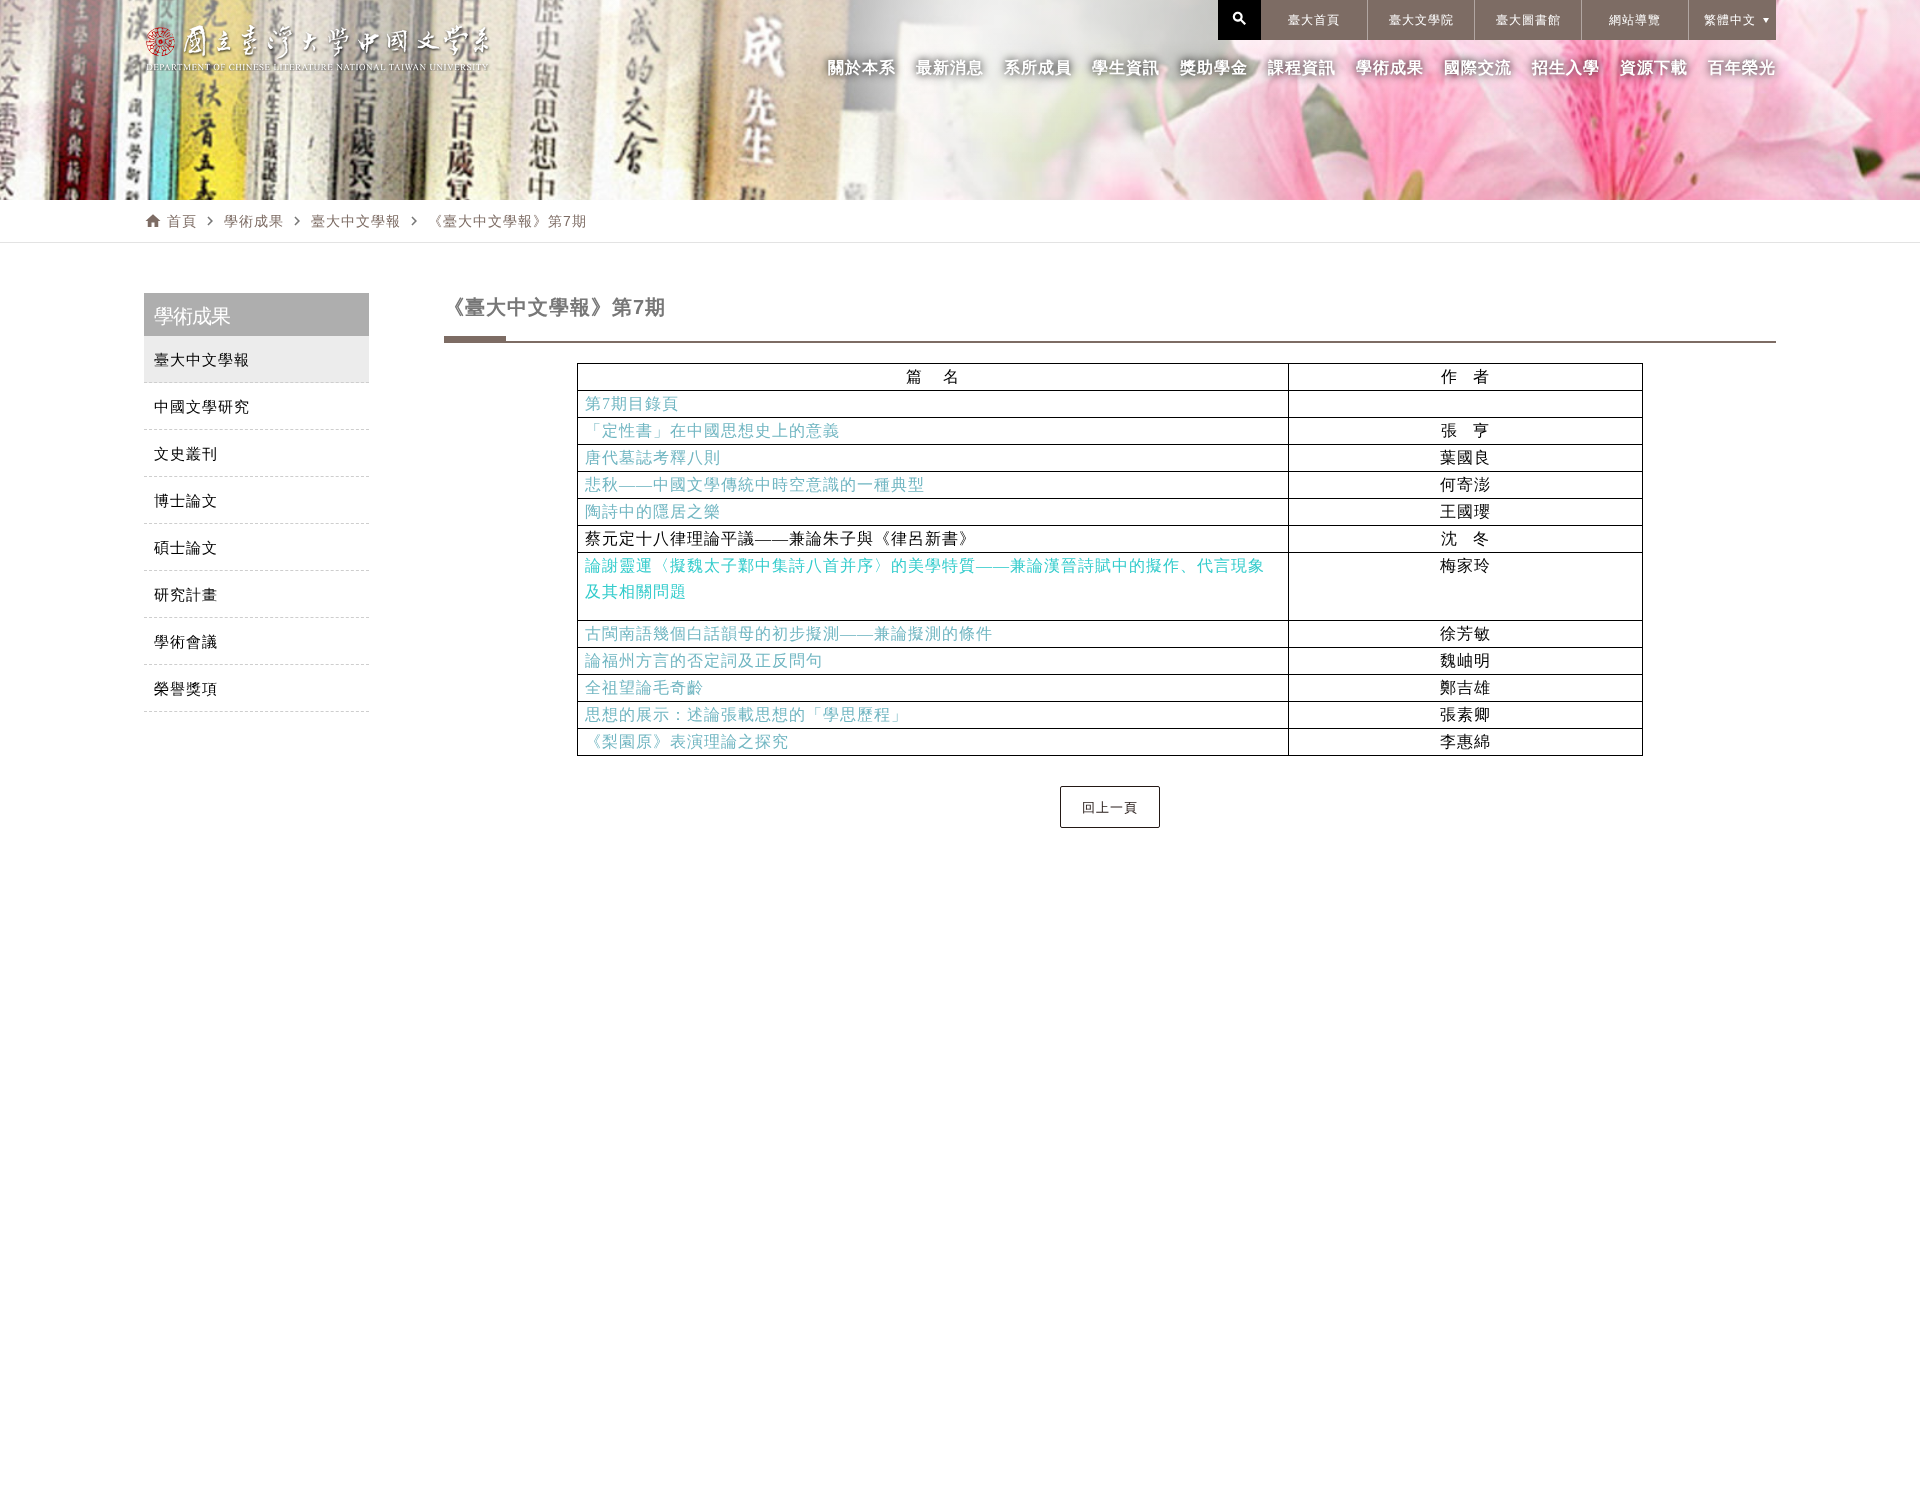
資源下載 (1654, 67)
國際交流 (1478, 67)
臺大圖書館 (1528, 20)
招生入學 (1566, 67)
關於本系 (862, 67)
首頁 (182, 221)
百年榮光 (1742, 67)
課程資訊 (1302, 67)
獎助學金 (1214, 67)
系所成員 (1038, 67)
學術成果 (1390, 67)
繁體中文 (1730, 20)
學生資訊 (1126, 67)
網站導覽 (1635, 20)
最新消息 (950, 67)
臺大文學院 (1421, 20)
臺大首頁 (1314, 20)
